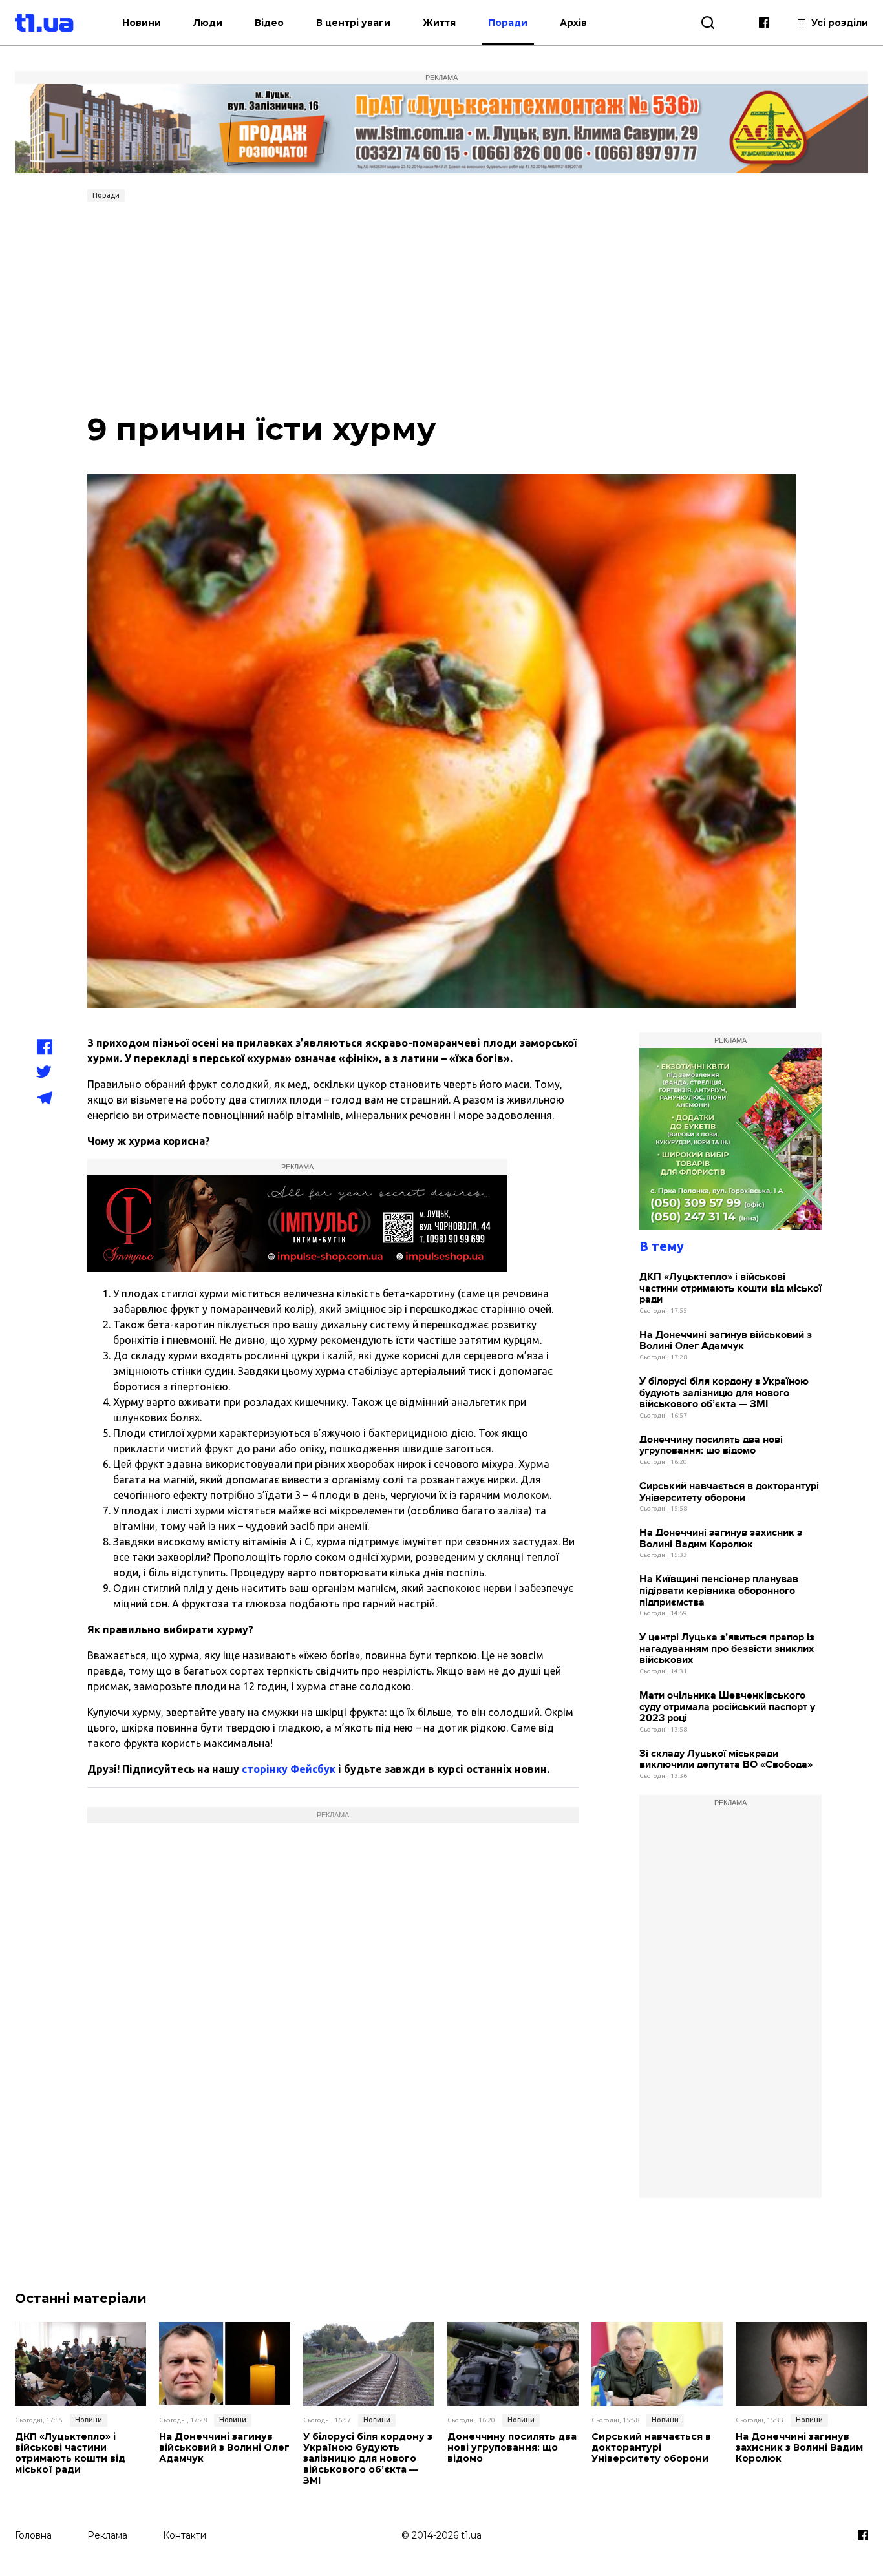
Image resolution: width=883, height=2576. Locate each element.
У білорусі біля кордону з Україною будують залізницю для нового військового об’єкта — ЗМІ (724, 1393)
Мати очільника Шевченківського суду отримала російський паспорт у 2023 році (727, 1707)
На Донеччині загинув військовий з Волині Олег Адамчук (726, 1341)
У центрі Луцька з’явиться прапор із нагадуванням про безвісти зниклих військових (727, 1649)
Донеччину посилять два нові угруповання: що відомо (711, 1446)
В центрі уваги (353, 23)
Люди (208, 23)
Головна (33, 2535)
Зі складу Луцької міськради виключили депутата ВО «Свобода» (726, 1760)
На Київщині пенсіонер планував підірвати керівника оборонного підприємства (719, 1591)
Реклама (107, 2535)
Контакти (185, 2535)
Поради (508, 23)
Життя (439, 23)
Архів (573, 23)
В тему (662, 1246)
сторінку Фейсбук (289, 1769)
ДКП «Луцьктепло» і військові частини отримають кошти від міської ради (730, 1288)
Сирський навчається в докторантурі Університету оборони (729, 1492)
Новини (142, 23)
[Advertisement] (442, 304)
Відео (269, 23)
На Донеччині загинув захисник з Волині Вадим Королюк (721, 1539)
